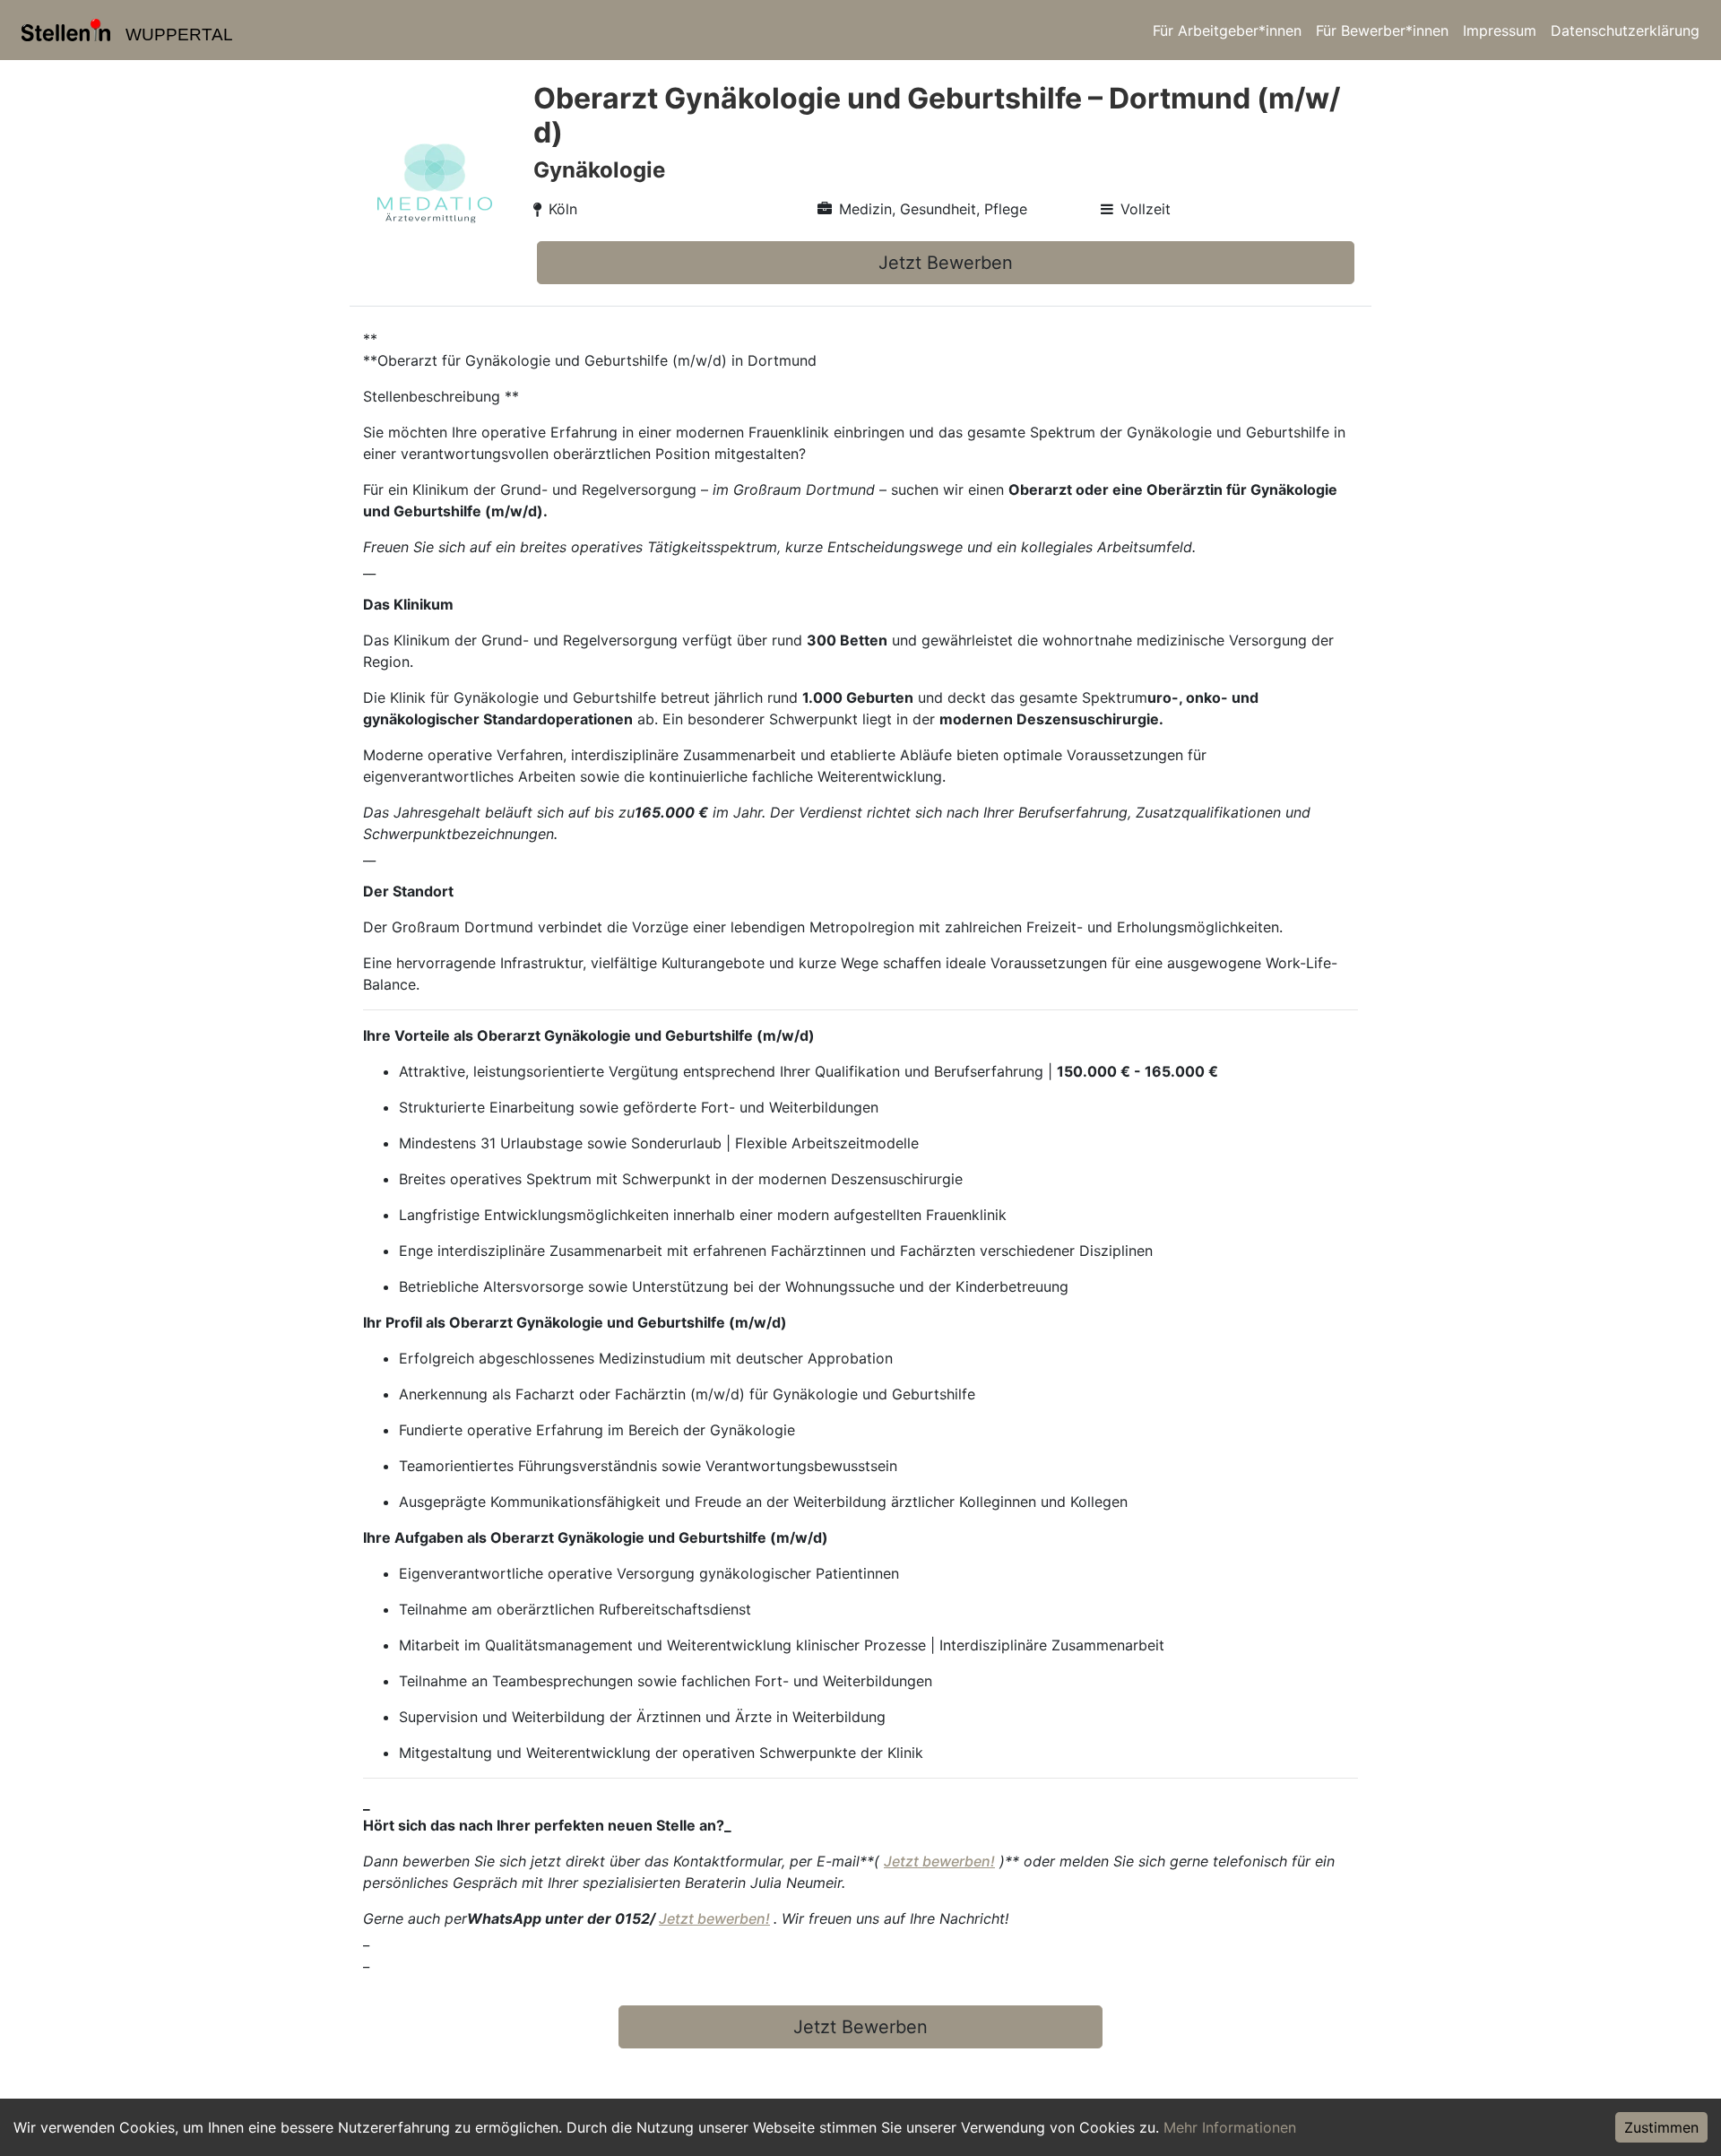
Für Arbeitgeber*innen (1227, 30)
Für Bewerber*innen (1382, 30)
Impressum (1500, 30)
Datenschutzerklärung (1625, 30)
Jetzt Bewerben (946, 263)
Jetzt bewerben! (939, 1861)
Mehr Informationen (1230, 2127)
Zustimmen (1661, 2127)
